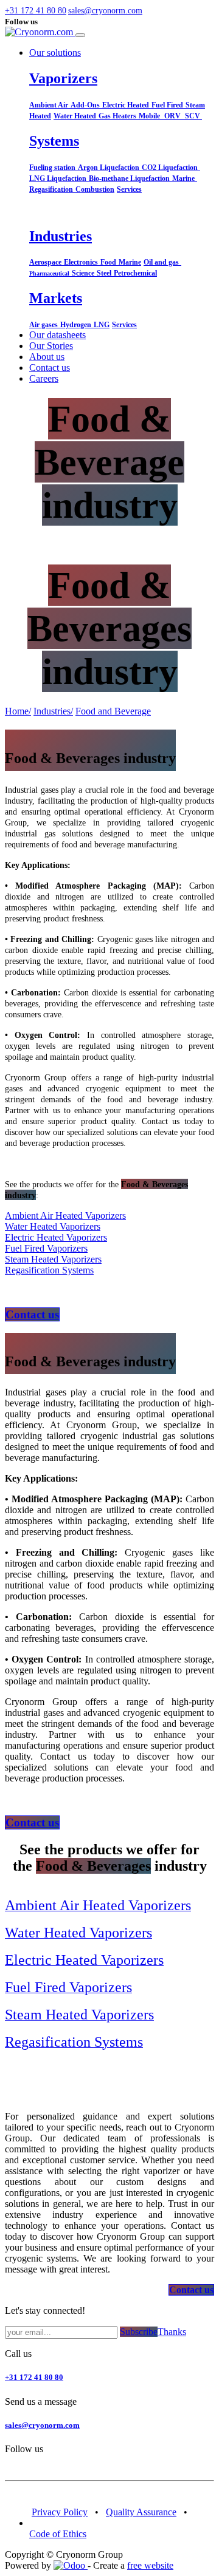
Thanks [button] (172, 2332)
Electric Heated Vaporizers (56, 1237)
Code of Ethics (58, 2534)
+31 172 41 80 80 (34, 2377)
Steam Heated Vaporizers (53, 1259)
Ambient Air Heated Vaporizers (65, 1215)
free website (150, 2565)
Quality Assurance (141, 2512)
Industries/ (53, 711)
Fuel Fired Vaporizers (46, 1248)
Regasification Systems (49, 1270)
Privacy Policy (60, 2512)
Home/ (18, 711)
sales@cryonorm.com (42, 2425)
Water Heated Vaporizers (53, 1226)
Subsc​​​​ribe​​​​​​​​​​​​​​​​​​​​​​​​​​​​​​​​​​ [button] (139, 2332)
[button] (60, 11)
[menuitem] (57, 335)
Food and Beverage (113, 711)
